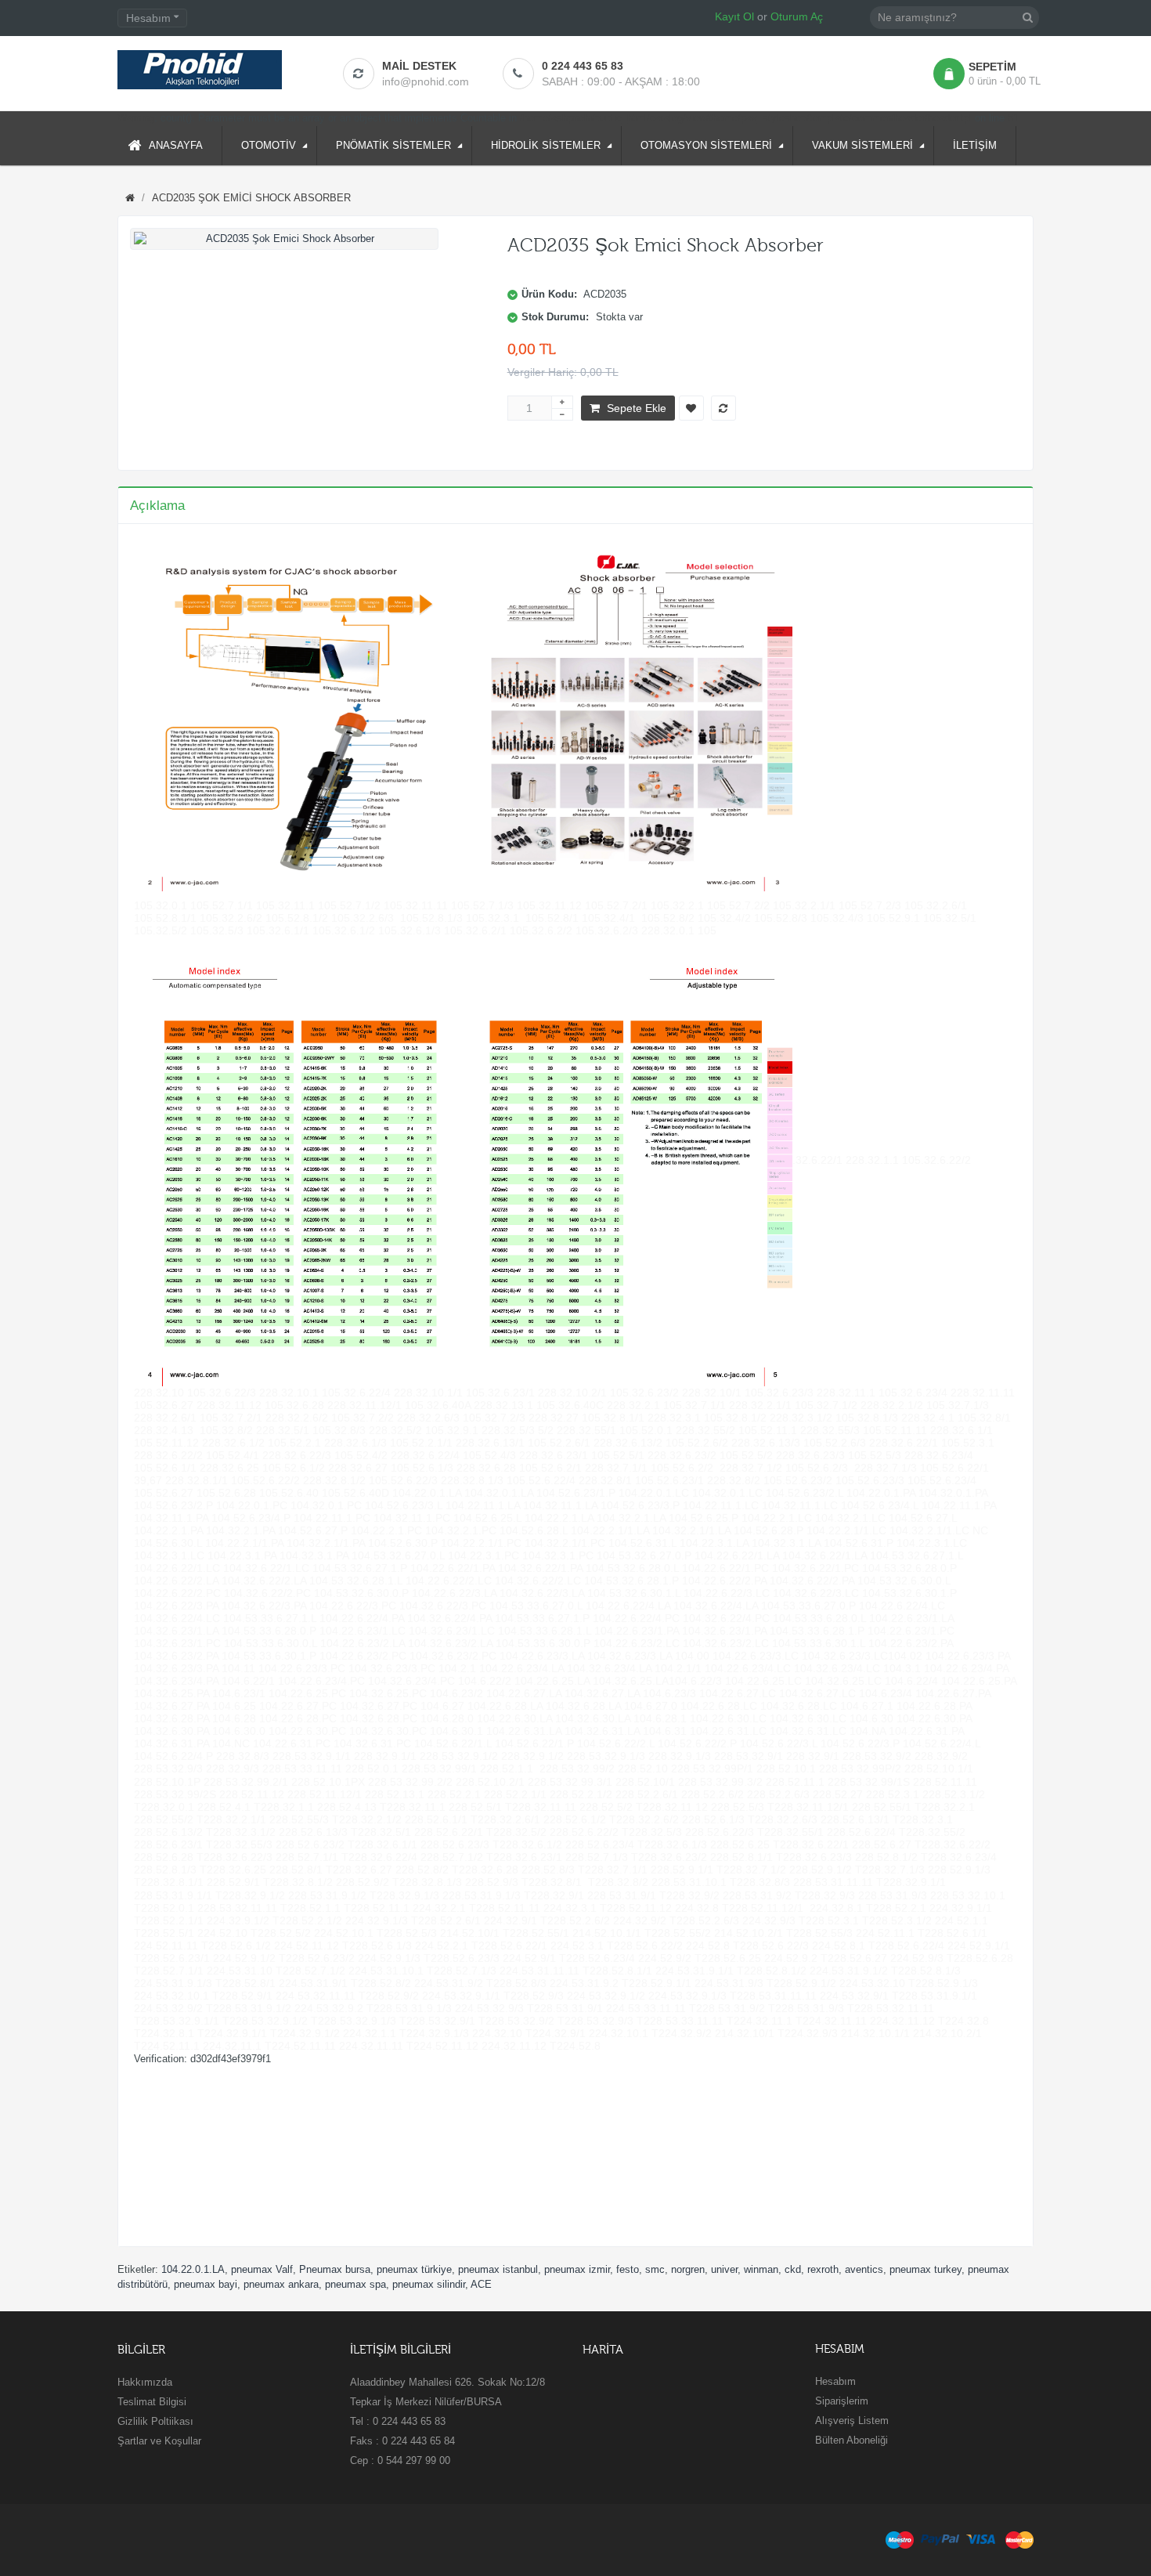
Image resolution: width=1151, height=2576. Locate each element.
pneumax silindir (429, 2284)
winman (761, 2269)
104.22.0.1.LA (193, 2269)
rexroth (823, 2269)
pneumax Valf (262, 2269)
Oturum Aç (797, 16)
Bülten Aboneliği (852, 2440)
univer (724, 2269)
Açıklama (157, 506)
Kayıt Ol (734, 16)
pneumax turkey (925, 2269)
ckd (793, 2269)
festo (628, 2269)
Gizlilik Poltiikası (155, 2421)
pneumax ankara (281, 2284)
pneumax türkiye (414, 2269)
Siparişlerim (842, 2401)
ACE (481, 2284)
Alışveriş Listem (852, 2421)
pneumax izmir (577, 2269)
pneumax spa (355, 2284)
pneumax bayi (206, 2284)
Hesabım (835, 2381)
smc (655, 2269)
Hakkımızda (145, 2382)
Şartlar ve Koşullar (159, 2441)
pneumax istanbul (498, 2269)
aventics (864, 2269)
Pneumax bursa (335, 2269)
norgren (688, 2269)
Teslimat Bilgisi (152, 2402)
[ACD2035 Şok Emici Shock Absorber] (284, 239)
